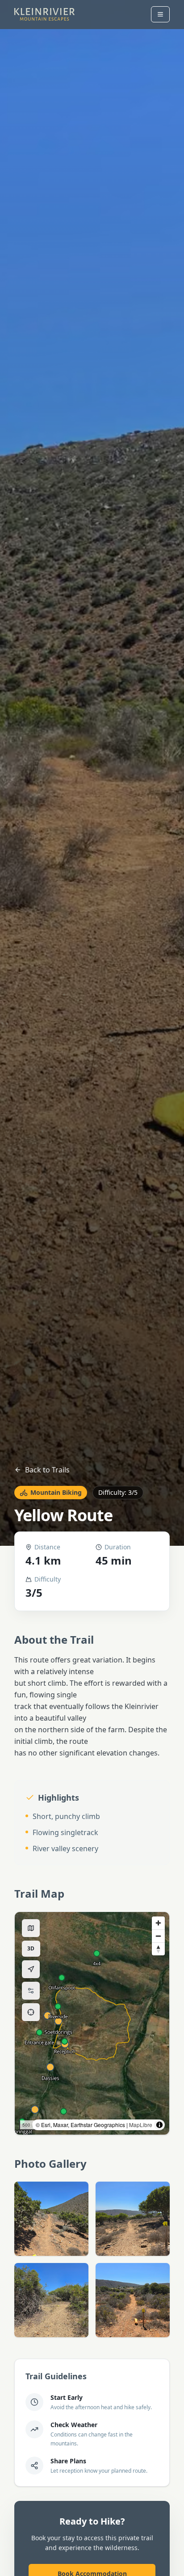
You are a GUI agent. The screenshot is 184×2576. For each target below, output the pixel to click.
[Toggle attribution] (159, 2125)
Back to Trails (47, 1470)
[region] (92, 2023)
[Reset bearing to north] (158, 1949)
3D (34, 1950)
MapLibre (141, 2125)
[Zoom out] (158, 1936)
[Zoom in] (158, 1923)
